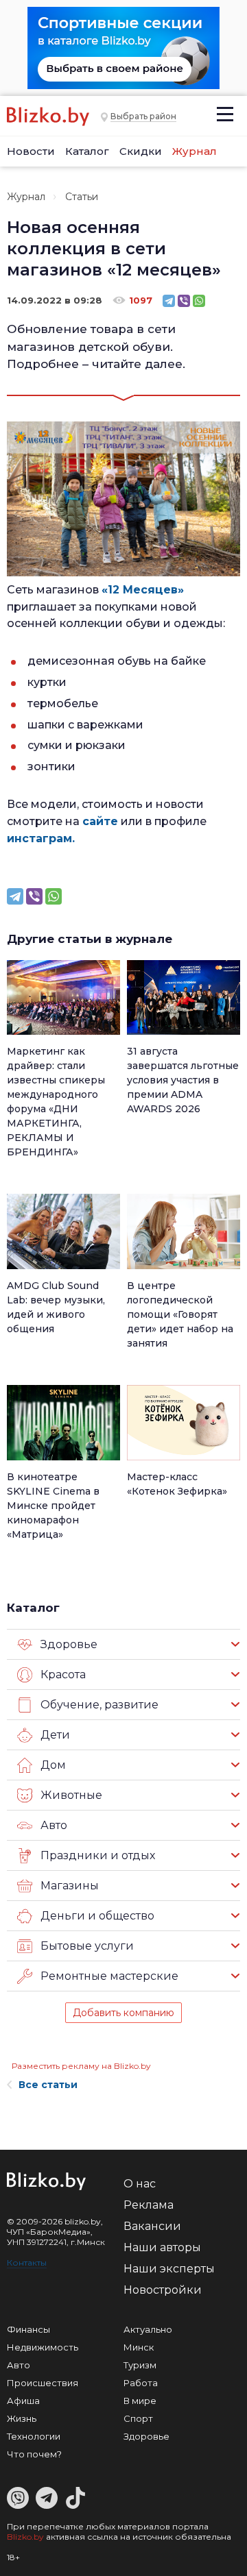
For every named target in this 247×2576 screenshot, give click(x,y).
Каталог (87, 151)
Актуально (148, 2329)
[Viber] (184, 301)
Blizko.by (25, 2537)
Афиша (23, 2401)
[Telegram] (169, 301)
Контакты (27, 2262)
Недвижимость (43, 2347)
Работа (141, 2383)
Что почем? (34, 2454)
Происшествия (43, 2383)
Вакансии (152, 2226)
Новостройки (163, 2290)
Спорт (138, 2418)
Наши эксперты (169, 2269)
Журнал (195, 151)
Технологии (34, 2436)
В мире (140, 2401)
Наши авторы (162, 2247)
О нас (140, 2184)
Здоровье (146, 2436)
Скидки (141, 151)
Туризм (140, 2365)
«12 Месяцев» (143, 590)
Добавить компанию (123, 2013)
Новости (31, 151)
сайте (100, 821)
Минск (139, 2347)
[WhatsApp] (199, 301)
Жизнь (22, 2418)
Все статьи (48, 2085)
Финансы (28, 2329)
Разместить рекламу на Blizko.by (81, 2066)
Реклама (149, 2205)
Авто (19, 2365)
